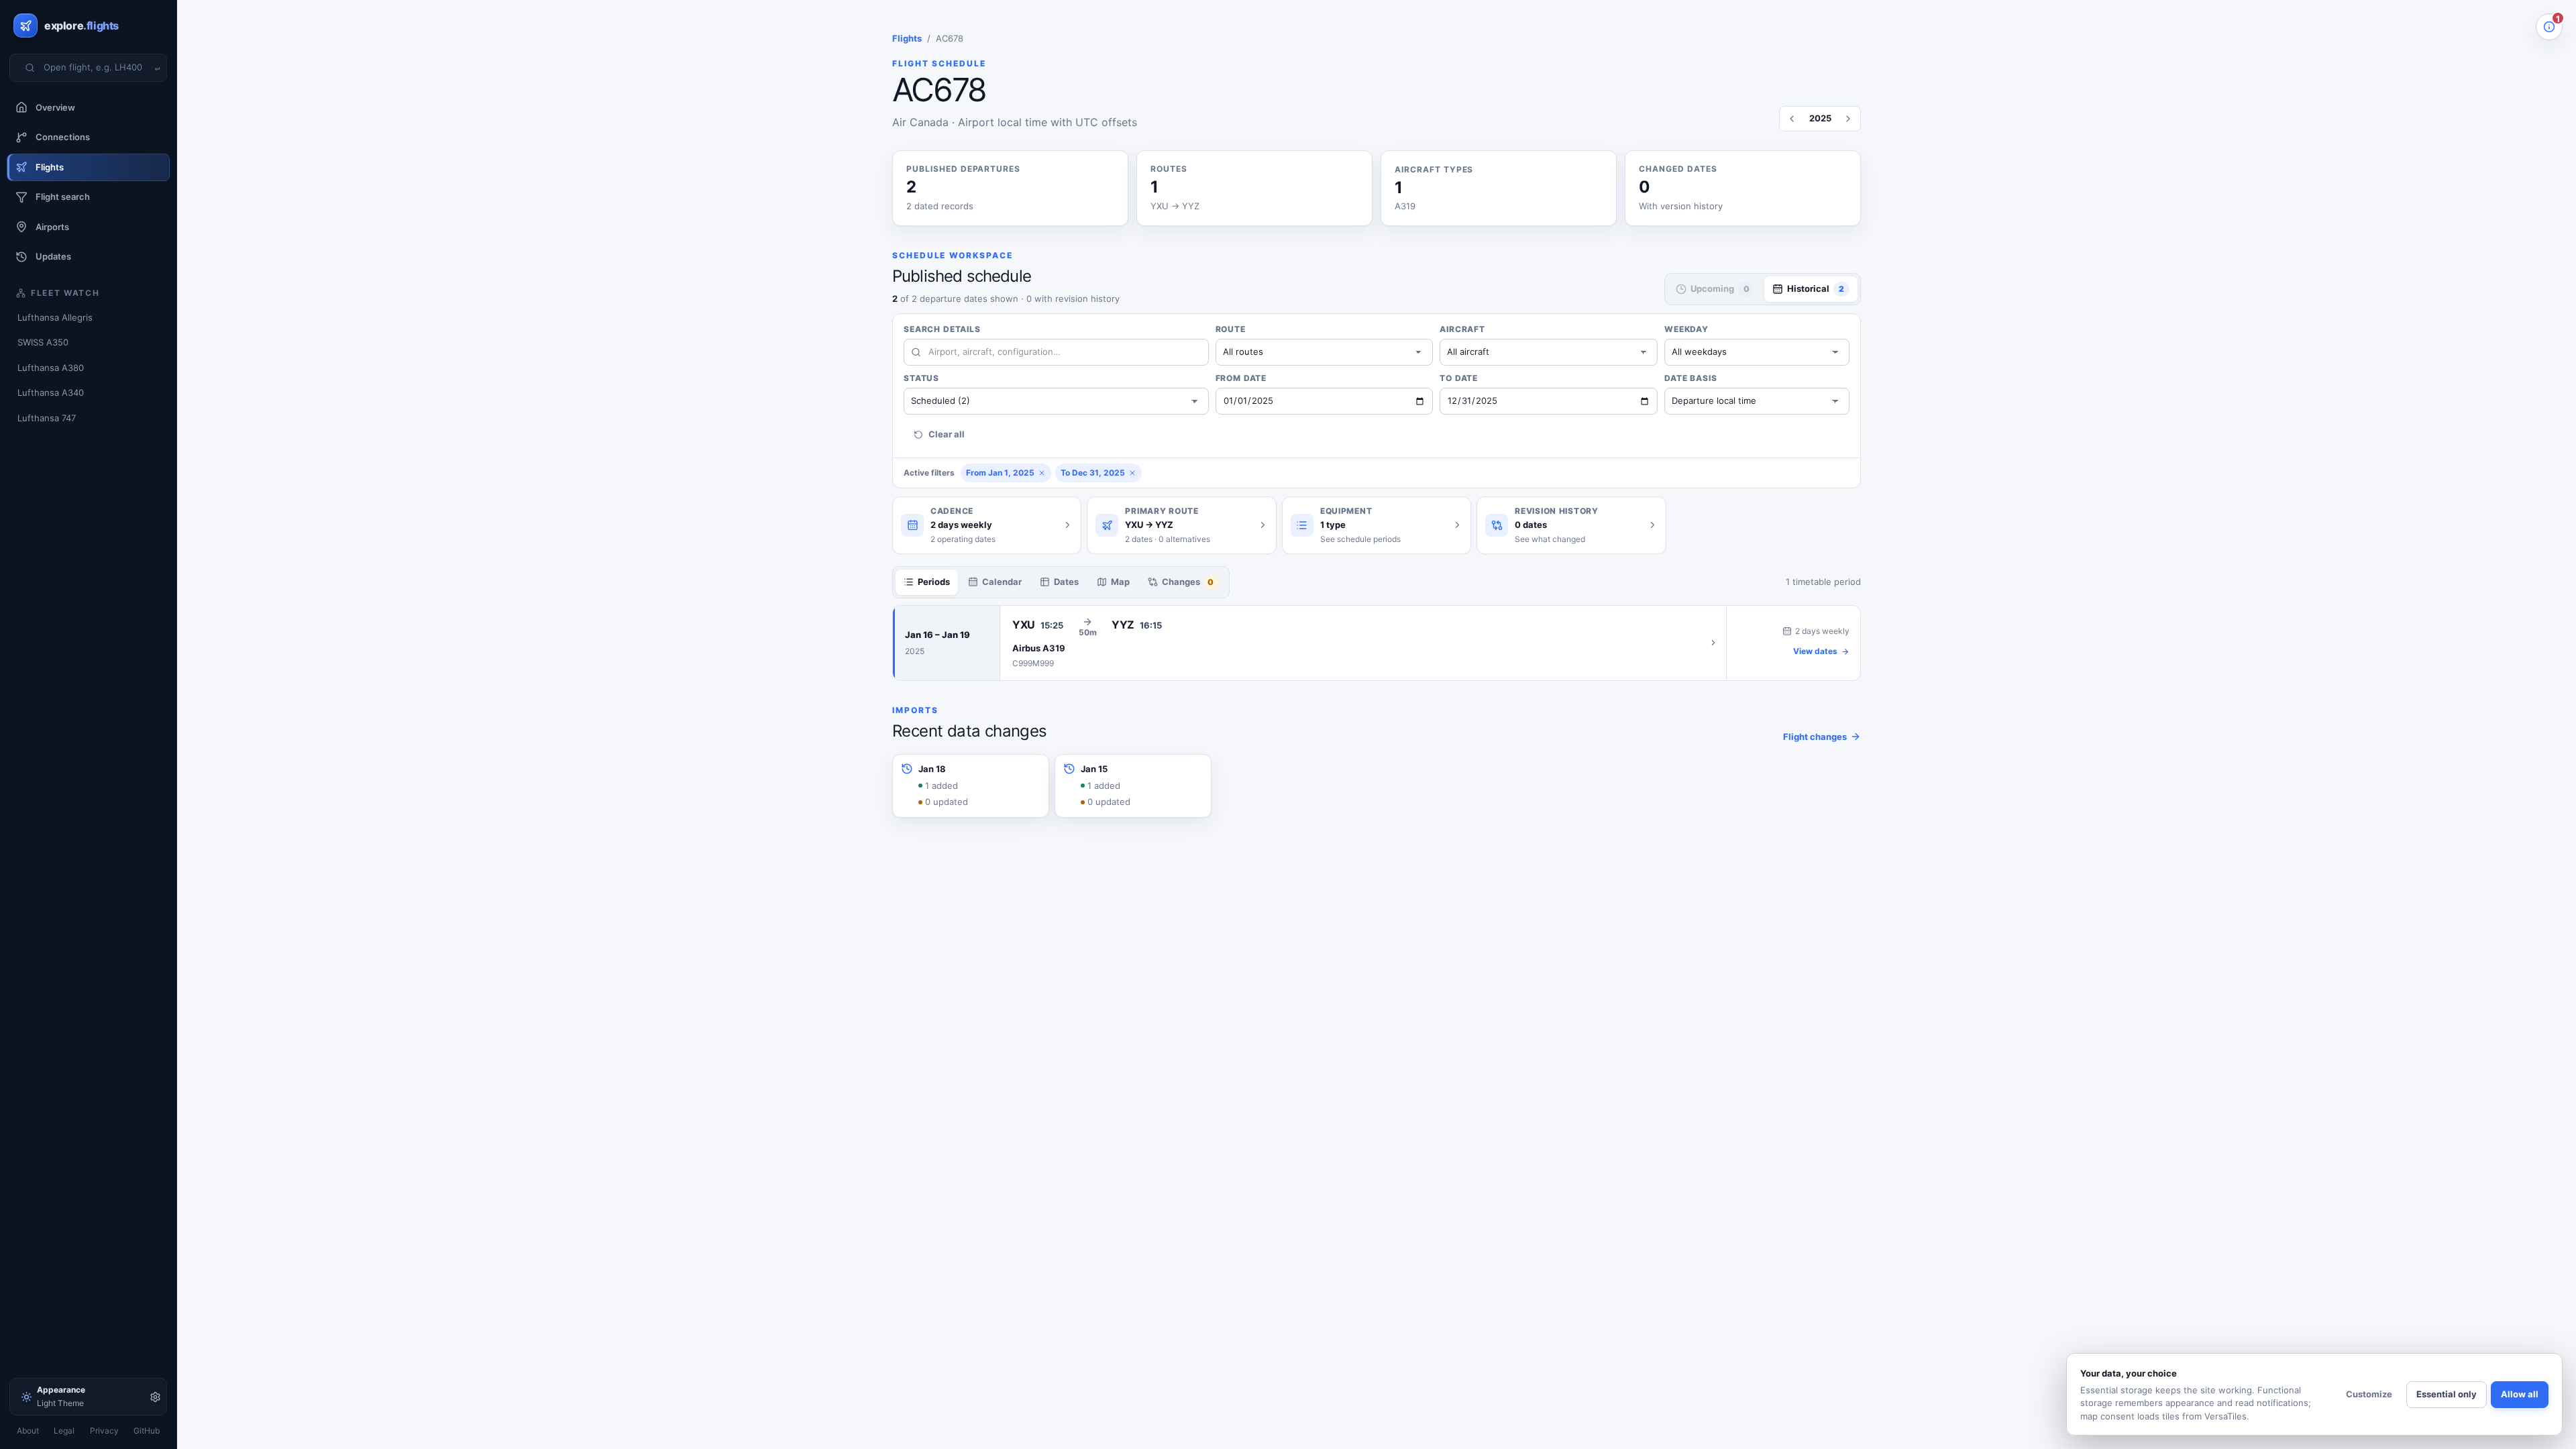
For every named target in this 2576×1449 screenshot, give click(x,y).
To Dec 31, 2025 (1093, 473)
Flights (907, 38)
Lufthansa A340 (51, 392)
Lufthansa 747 (47, 418)
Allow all (2520, 1394)
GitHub (147, 1431)
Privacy (104, 1431)
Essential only (2447, 1394)
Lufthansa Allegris (55, 317)
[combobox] (97, 68)
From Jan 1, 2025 (1000, 473)
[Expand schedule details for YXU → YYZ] (1363, 643)
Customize (2369, 1394)
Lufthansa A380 (51, 368)
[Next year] (1848, 119)
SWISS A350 (43, 342)
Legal (64, 1431)
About (28, 1431)
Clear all (947, 434)
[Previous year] (1792, 119)
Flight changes (1815, 737)
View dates (1815, 651)
